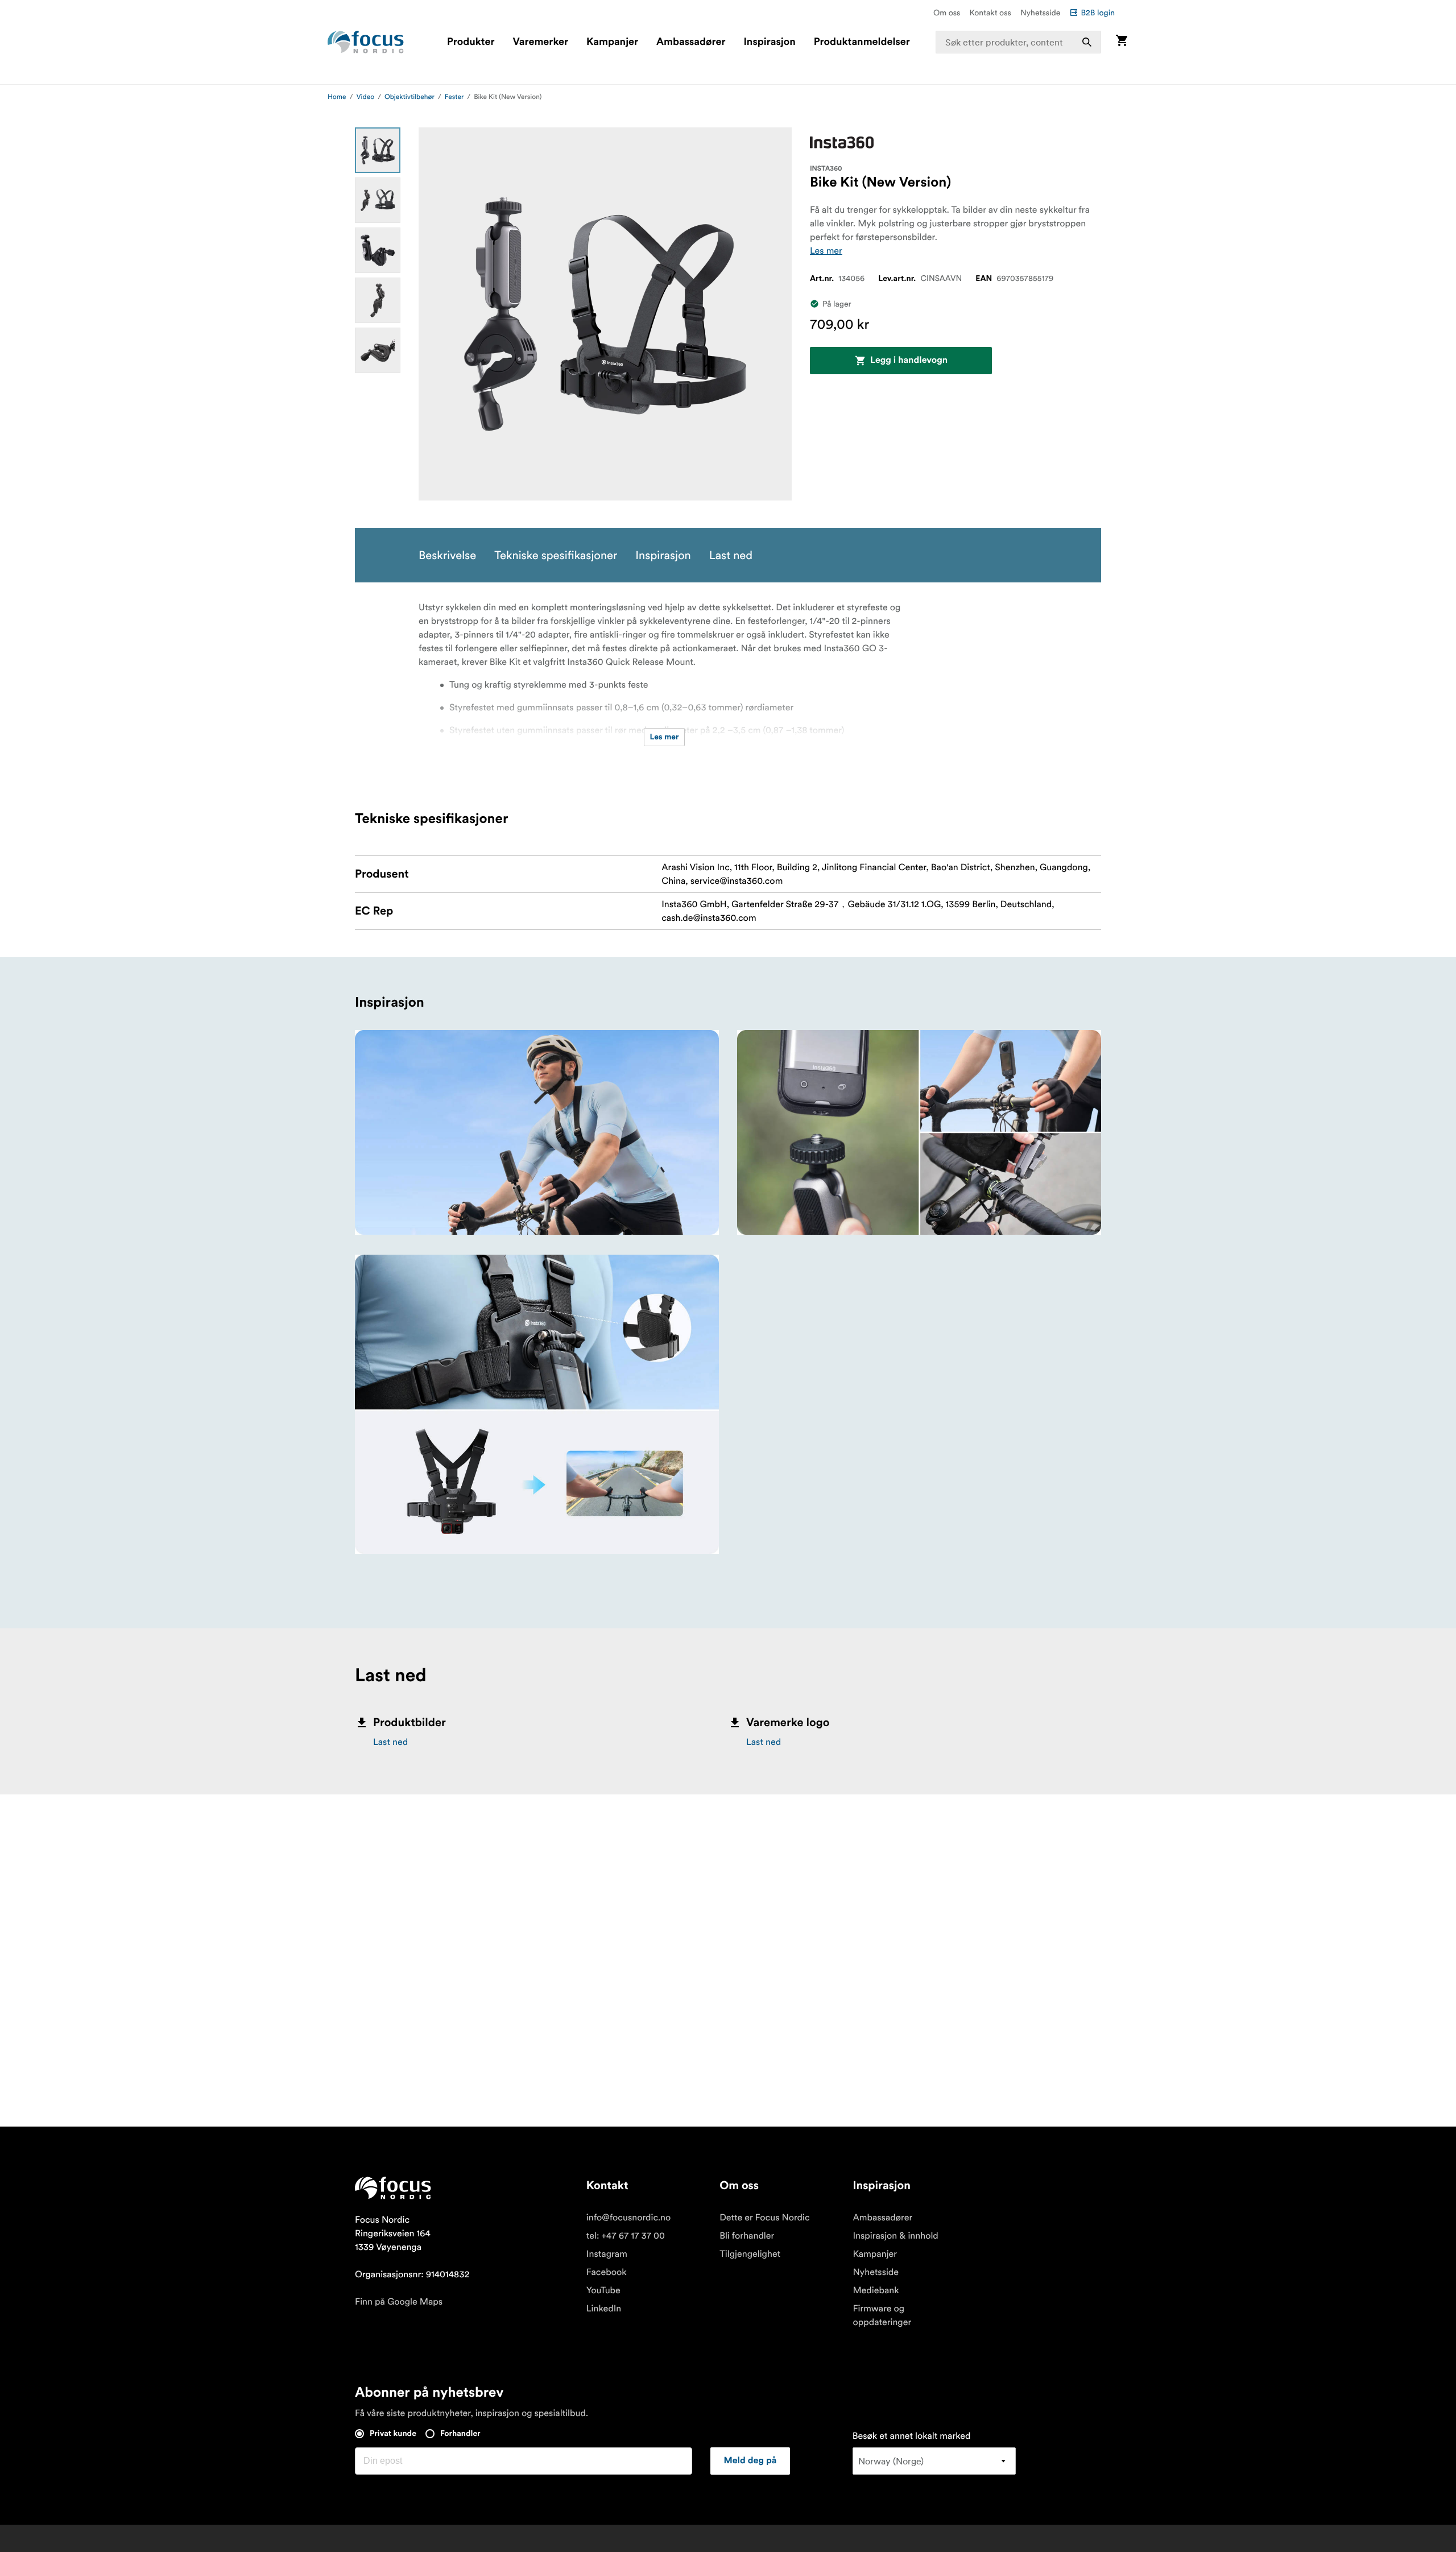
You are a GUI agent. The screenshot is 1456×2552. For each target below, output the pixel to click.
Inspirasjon (769, 42)
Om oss (947, 13)
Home (337, 97)
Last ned (390, 1742)
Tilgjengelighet (750, 2254)
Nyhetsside (1041, 13)
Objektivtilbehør (409, 97)
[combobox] (1019, 42)
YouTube (603, 2290)
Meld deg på (750, 2461)
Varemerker (540, 42)
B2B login (1098, 13)
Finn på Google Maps (399, 2302)
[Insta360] (842, 142)
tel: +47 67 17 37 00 (626, 2236)
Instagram (607, 2254)
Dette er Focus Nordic (764, 2218)
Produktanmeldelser (862, 42)
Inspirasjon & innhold (895, 2236)
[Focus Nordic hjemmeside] (366, 42)
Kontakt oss (990, 13)
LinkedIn (604, 2309)
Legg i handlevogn (909, 361)
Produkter (471, 42)
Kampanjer (612, 42)
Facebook (607, 2272)
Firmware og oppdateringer (882, 2315)
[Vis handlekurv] (1122, 42)
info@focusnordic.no (628, 2218)
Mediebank (876, 2290)
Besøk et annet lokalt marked (912, 2436)
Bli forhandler (747, 2236)
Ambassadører (691, 42)
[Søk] (1087, 42)
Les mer (826, 251)
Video (366, 97)
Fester (454, 97)
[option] (378, 150)
